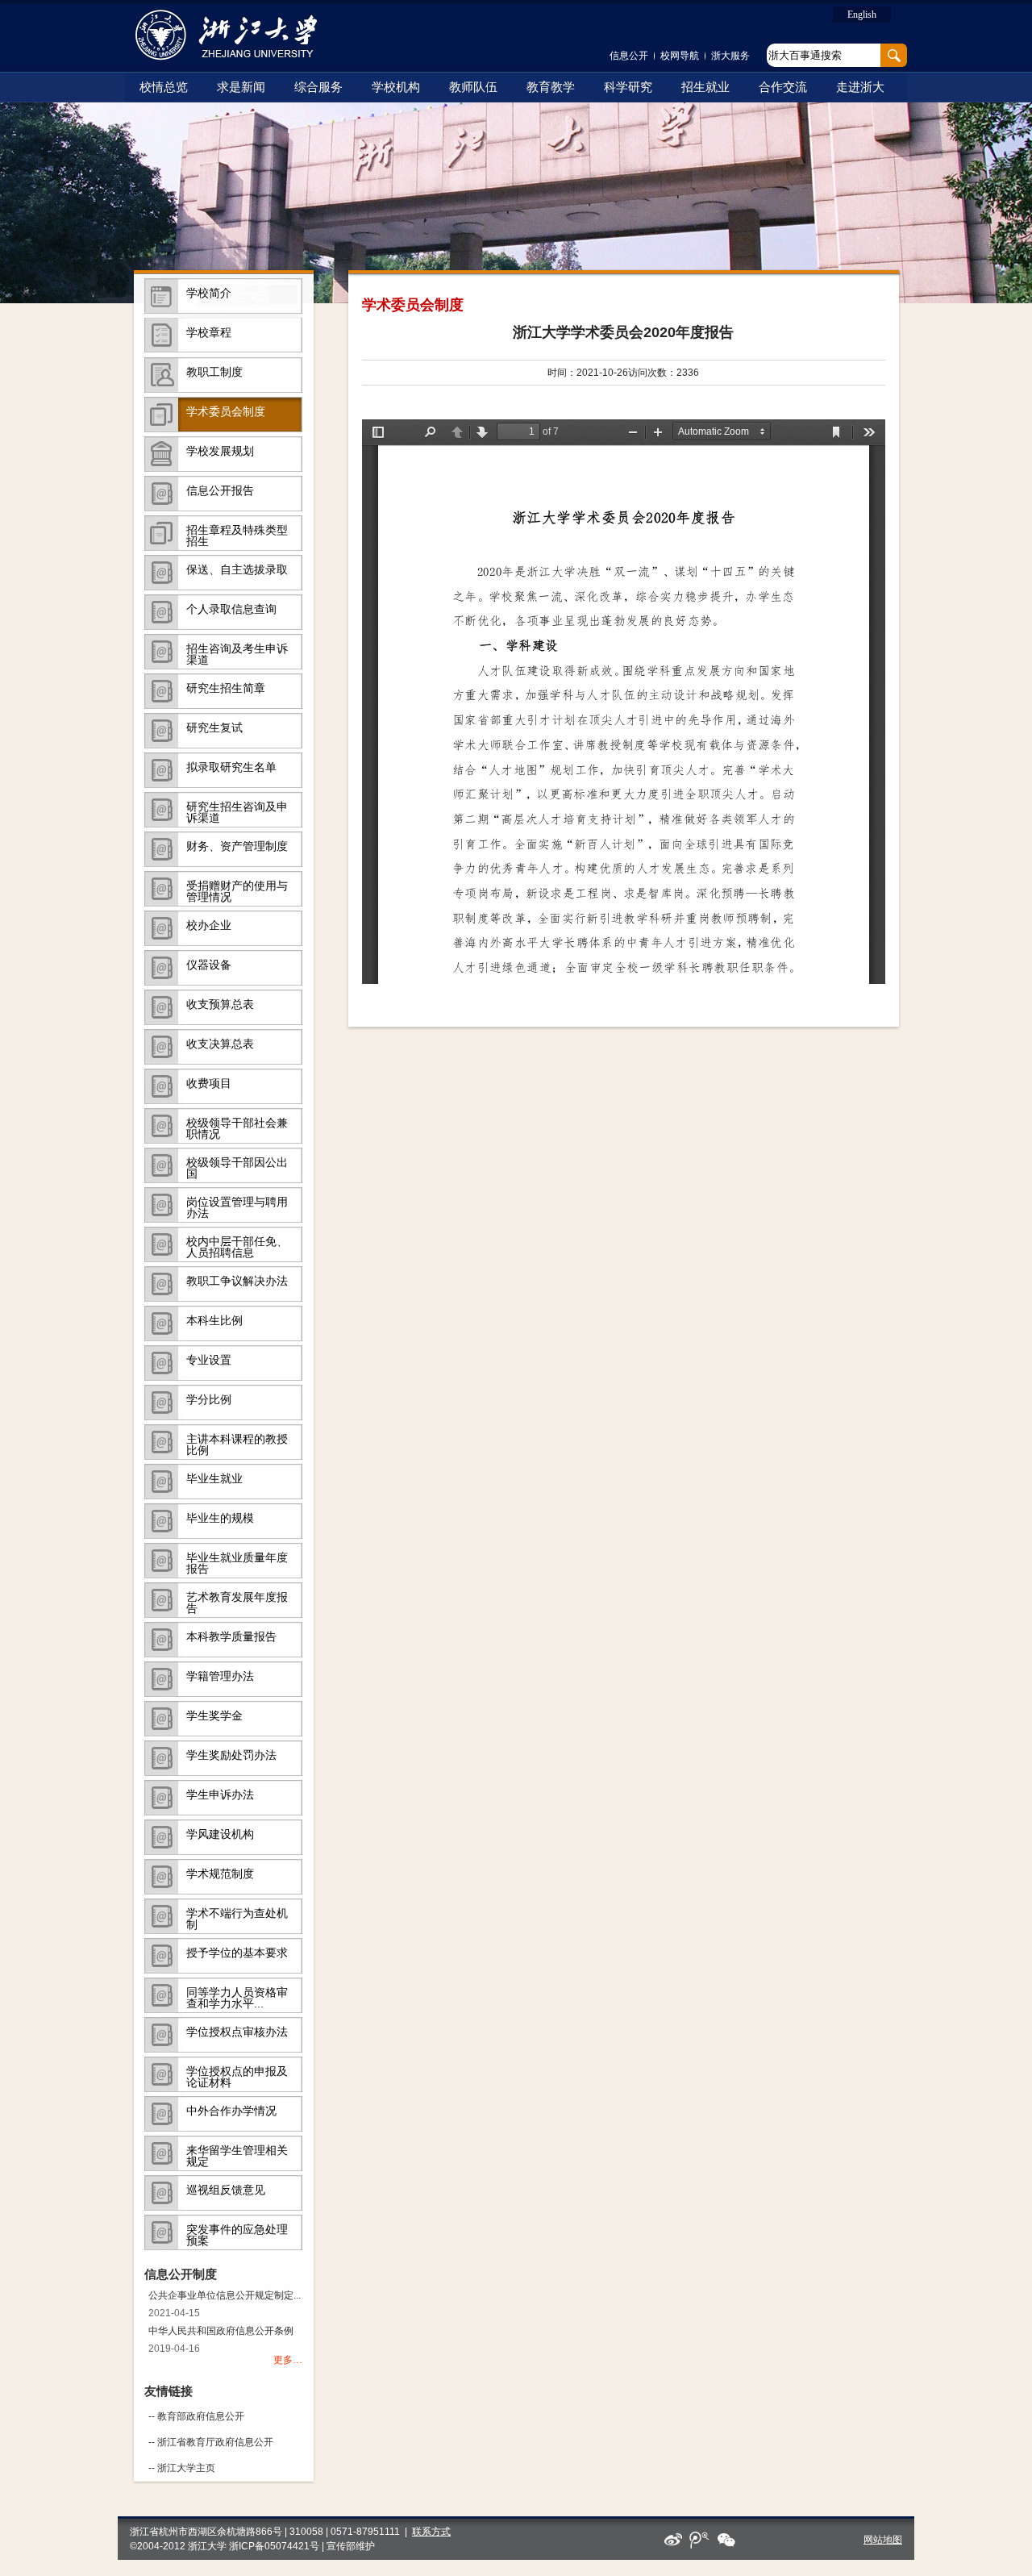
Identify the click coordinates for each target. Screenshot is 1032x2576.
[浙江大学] (236, 35)
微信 (726, 2540)
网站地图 (883, 2540)
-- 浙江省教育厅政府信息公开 (211, 2442)
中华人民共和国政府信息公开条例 (221, 2331)
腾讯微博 (700, 2540)
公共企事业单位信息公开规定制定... (225, 2295)
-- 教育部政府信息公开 (196, 2416)
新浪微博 (674, 2540)
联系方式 (431, 2532)
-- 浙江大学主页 (182, 2468)
